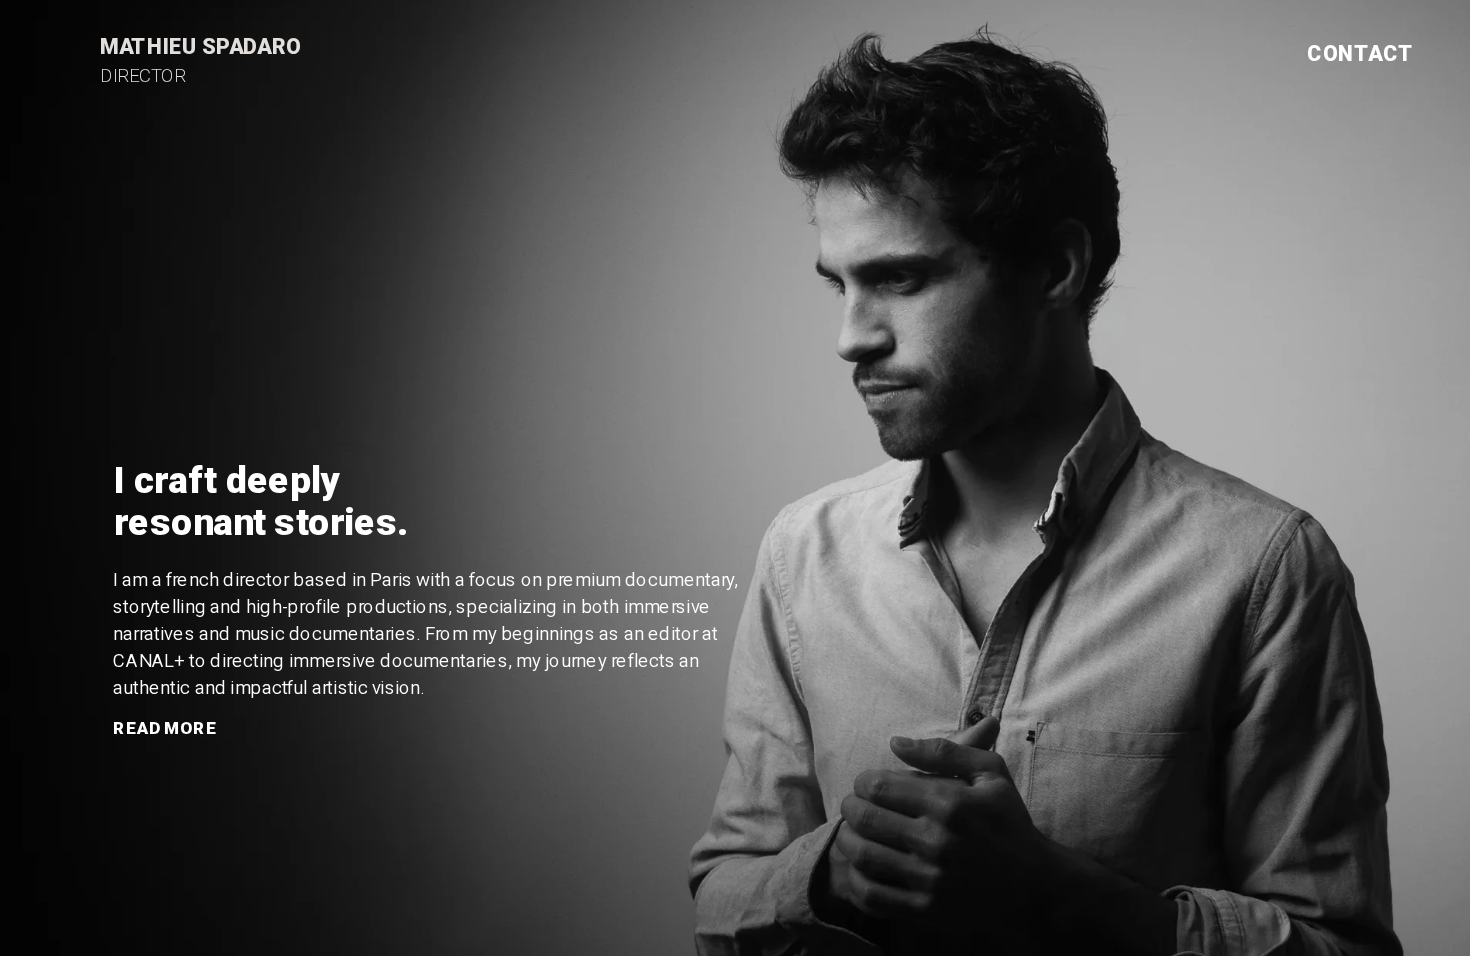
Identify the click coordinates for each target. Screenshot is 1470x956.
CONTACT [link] (1360, 54)
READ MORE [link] (165, 729)
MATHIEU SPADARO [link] (201, 47)
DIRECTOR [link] (143, 75)
